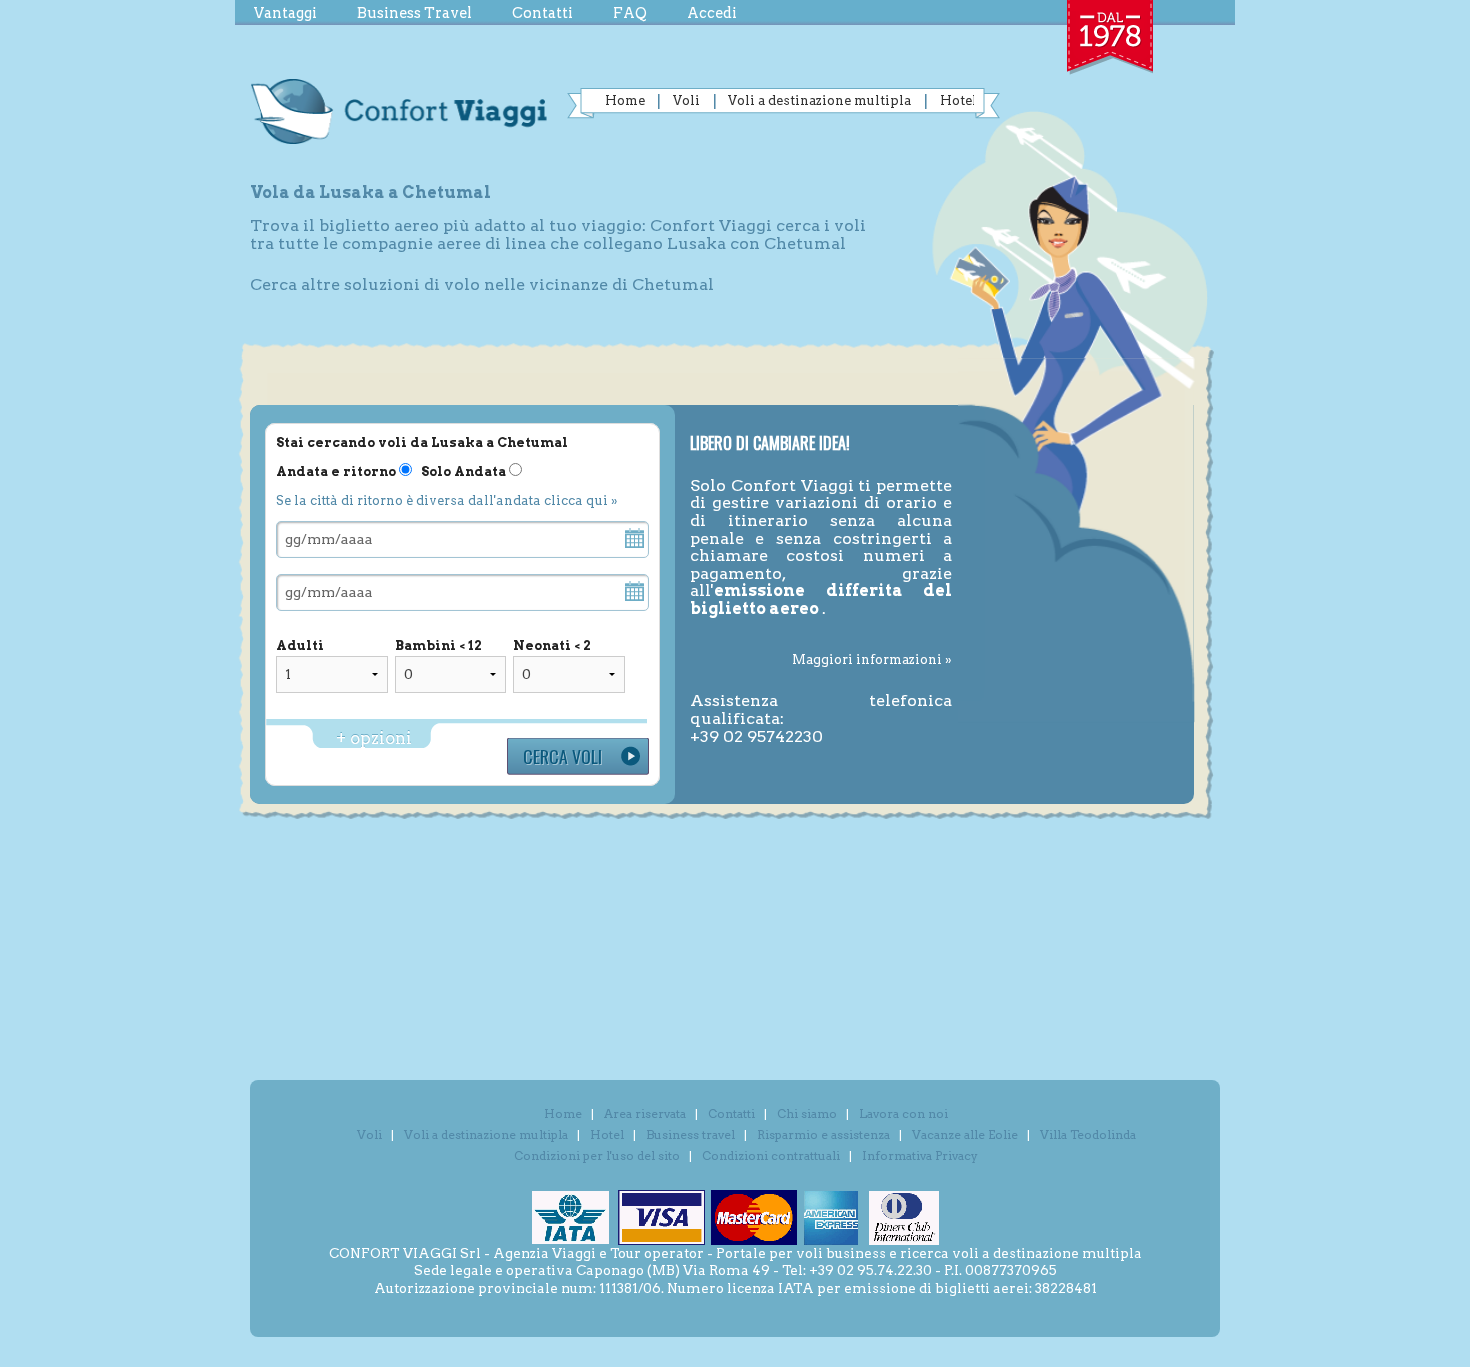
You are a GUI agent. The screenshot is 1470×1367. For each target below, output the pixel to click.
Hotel (958, 100)
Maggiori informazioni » (872, 659)
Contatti (542, 13)
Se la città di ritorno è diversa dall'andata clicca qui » (446, 500)
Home (625, 100)
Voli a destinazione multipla (819, 100)
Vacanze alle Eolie (965, 1134)
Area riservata (645, 1113)
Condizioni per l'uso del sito (597, 1155)
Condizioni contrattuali (771, 1155)
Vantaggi (285, 13)
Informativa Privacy (920, 1155)
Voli (686, 100)
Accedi (712, 13)
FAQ (630, 13)
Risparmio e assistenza (823, 1134)
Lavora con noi (903, 1113)
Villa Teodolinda (1088, 1134)
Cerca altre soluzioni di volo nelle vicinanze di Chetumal (482, 284)
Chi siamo (807, 1113)
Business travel (690, 1134)
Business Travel (414, 13)
